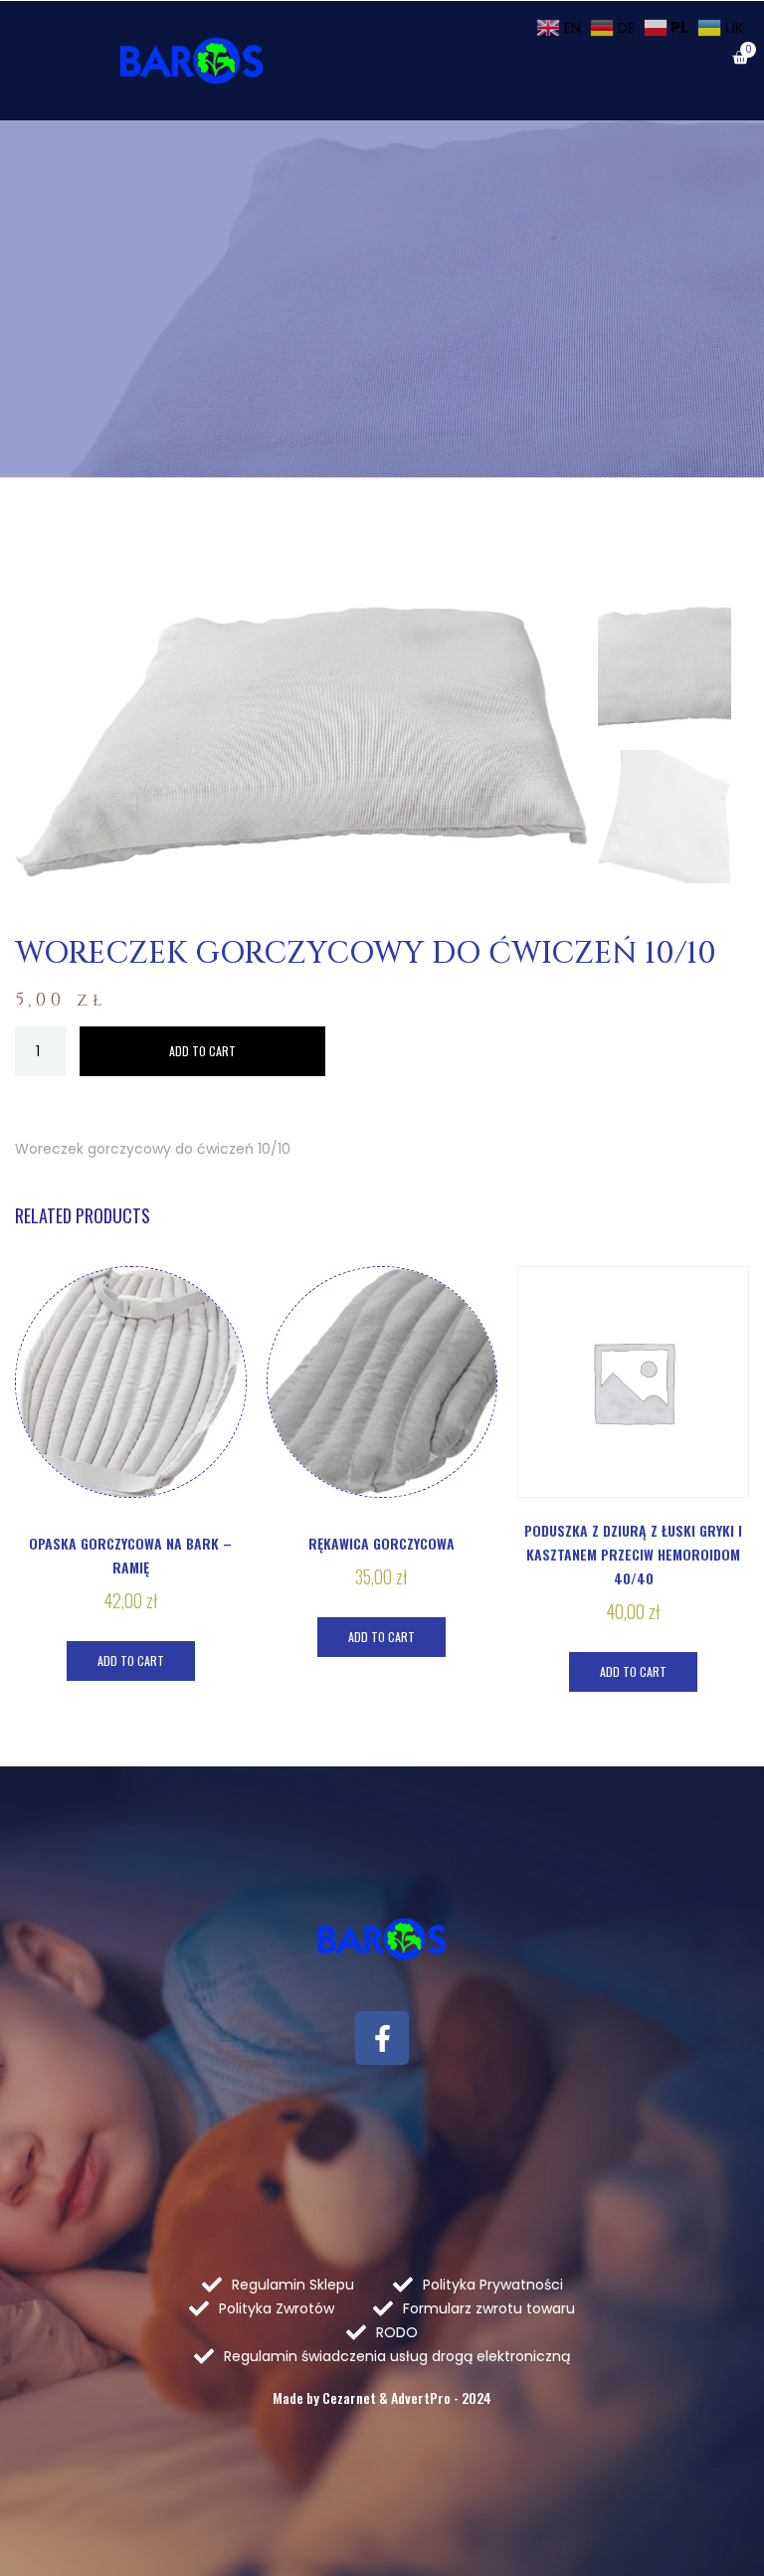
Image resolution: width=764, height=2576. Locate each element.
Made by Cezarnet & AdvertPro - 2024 (382, 2397)
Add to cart (202, 1051)
